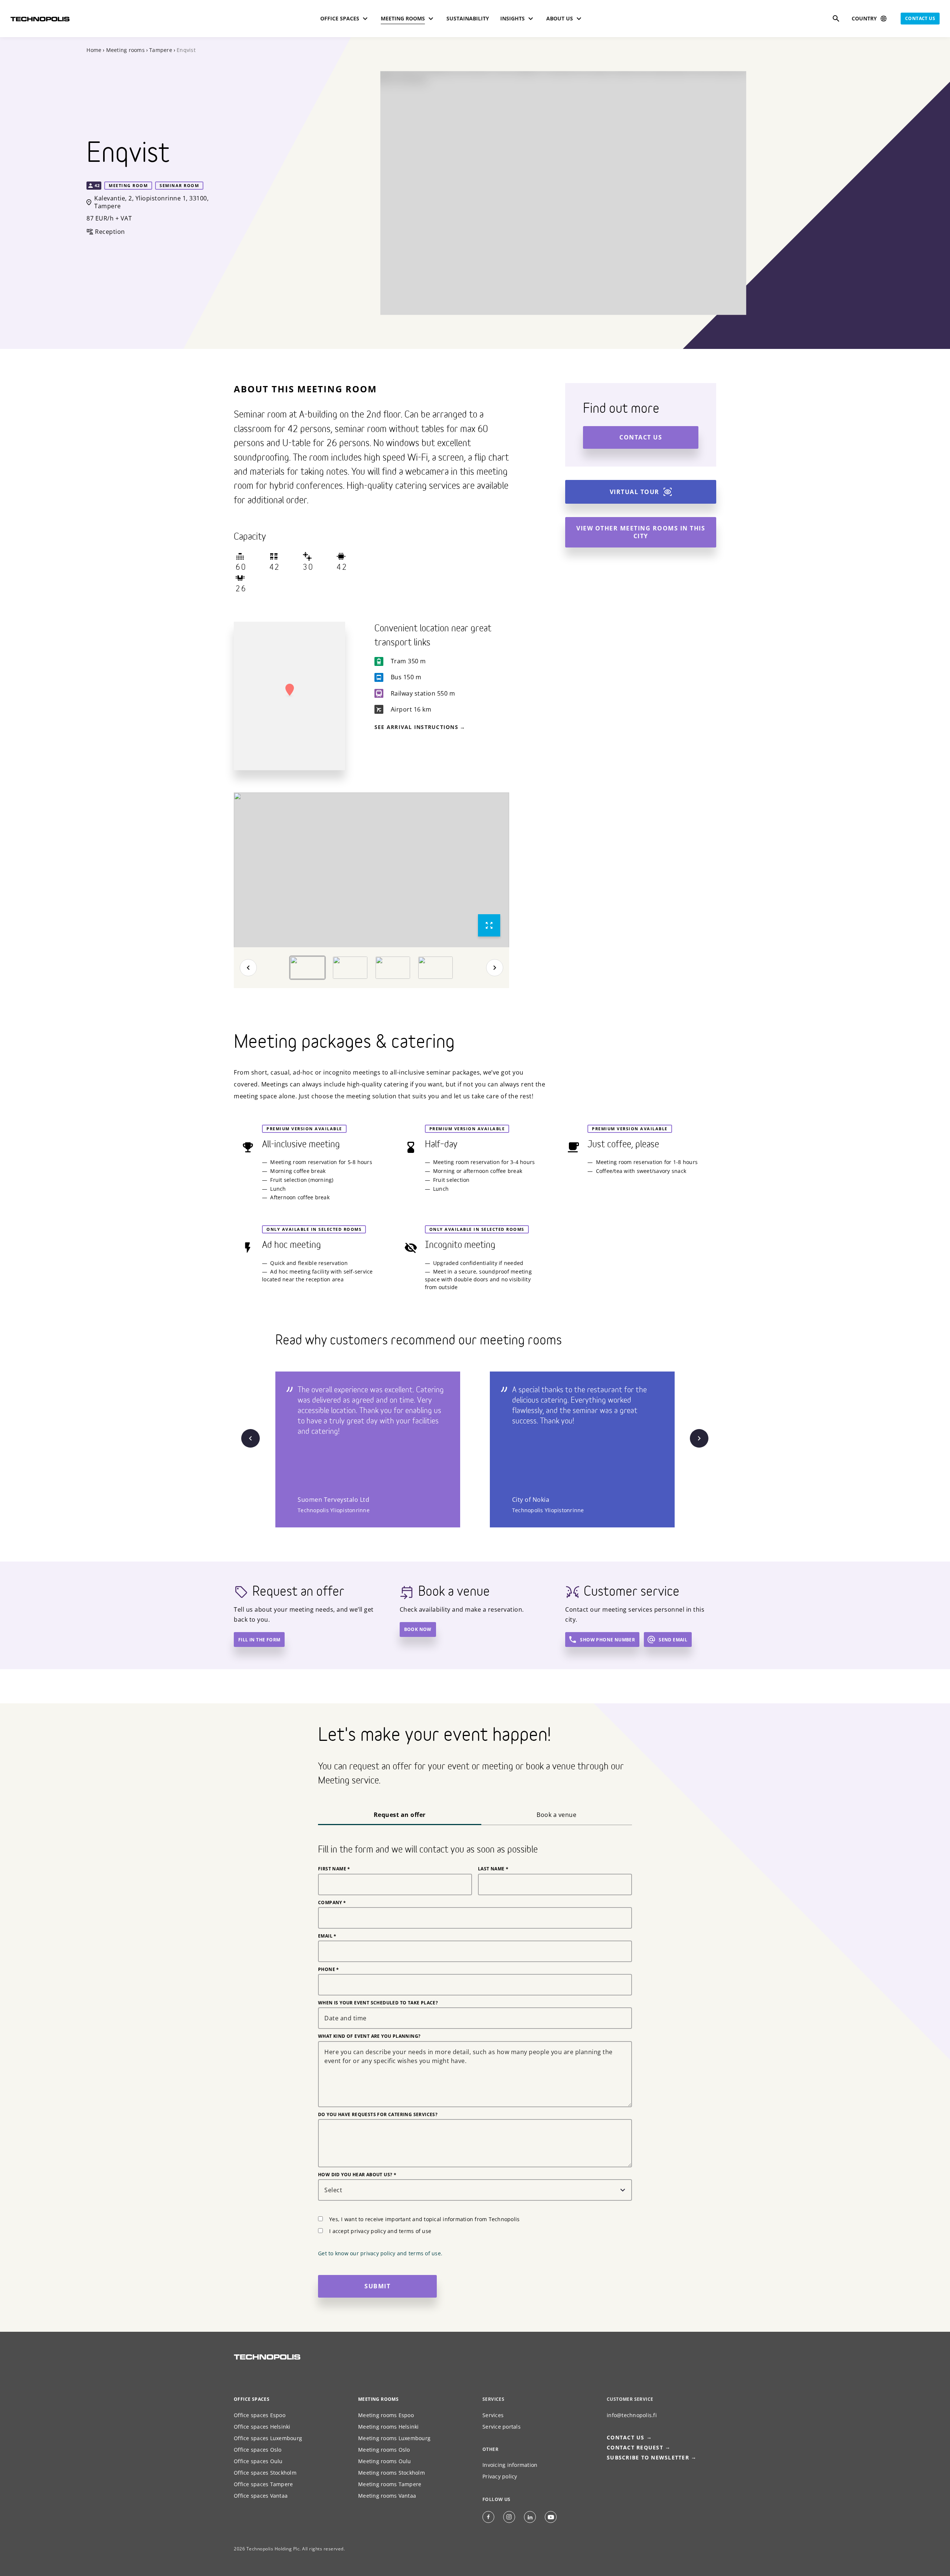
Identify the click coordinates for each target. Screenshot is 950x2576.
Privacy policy (500, 2476)
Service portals (502, 2427)
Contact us (920, 18)
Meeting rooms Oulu (385, 2461)
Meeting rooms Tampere (390, 2484)
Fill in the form (259, 1640)
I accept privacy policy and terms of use (380, 2231)
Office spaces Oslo (258, 2450)
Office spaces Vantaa (261, 2496)
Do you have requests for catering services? (378, 2115)
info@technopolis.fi (632, 2415)
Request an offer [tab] (400, 1815)
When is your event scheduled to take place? (378, 2003)
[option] (371, 870)
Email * (327, 1936)
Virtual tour (635, 492)
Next (495, 968)
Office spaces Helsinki (262, 2427)
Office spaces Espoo (260, 2415)
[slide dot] (307, 968)
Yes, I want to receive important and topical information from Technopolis (424, 2219)
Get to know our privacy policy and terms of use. (380, 2253)
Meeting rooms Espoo (386, 2415)
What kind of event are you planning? (369, 2036)
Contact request (635, 2447)
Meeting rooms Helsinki (389, 2427)
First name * (334, 1869)
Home (94, 50)
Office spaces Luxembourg (268, 2438)
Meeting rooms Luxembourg (394, 2438)
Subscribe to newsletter (648, 2457)
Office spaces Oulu (258, 2461)
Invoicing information (510, 2465)
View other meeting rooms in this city (641, 532)
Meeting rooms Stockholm (392, 2473)
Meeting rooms (125, 50)
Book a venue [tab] (556, 1815)
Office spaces (252, 2399)
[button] (289, 690)
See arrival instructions (416, 727)
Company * (332, 1903)
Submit (377, 2286)
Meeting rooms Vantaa (387, 2496)
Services (493, 2415)
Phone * (329, 1969)
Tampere (161, 50)
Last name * (493, 1869)
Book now (418, 1629)
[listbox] (371, 870)
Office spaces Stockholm (265, 2473)
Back (248, 968)
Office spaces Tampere (263, 2484)
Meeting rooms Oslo (384, 2450)
